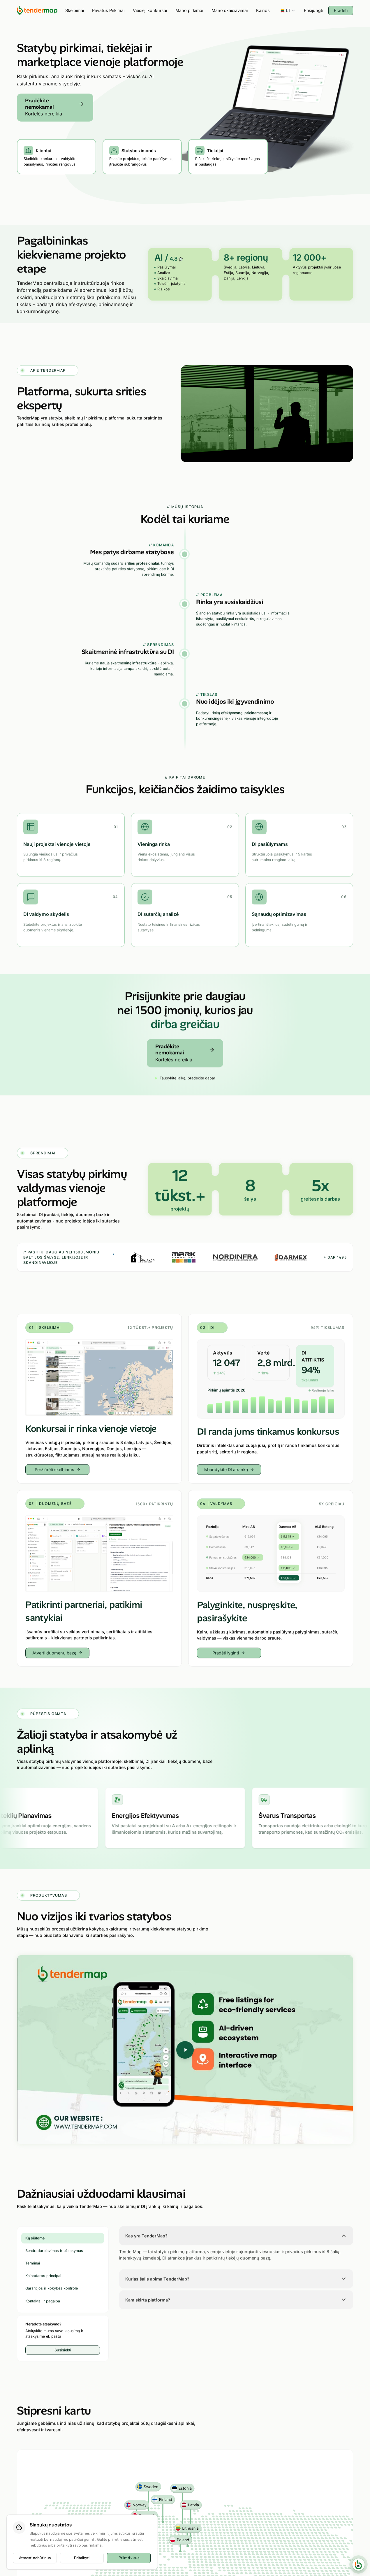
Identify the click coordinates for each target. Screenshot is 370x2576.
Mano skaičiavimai (230, 10)
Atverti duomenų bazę (54, 1653)
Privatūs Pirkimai (108, 10)
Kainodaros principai (43, 2276)
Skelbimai (75, 10)
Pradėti (341, 10)
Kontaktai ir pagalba (43, 2301)
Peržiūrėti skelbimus (54, 1469)
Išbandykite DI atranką (226, 1469)
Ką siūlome (35, 2238)
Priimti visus (129, 2558)
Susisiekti (63, 2350)
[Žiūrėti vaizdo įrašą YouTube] (185, 2050)
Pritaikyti (82, 2558)
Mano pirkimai (189, 10)
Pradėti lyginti (226, 1653)
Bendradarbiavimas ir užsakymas (54, 2250)
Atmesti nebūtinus (35, 2558)
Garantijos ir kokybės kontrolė (52, 2288)
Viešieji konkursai (150, 10)
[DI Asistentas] (358, 2564)
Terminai (33, 2263)
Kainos (263, 10)
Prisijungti (313, 10)
